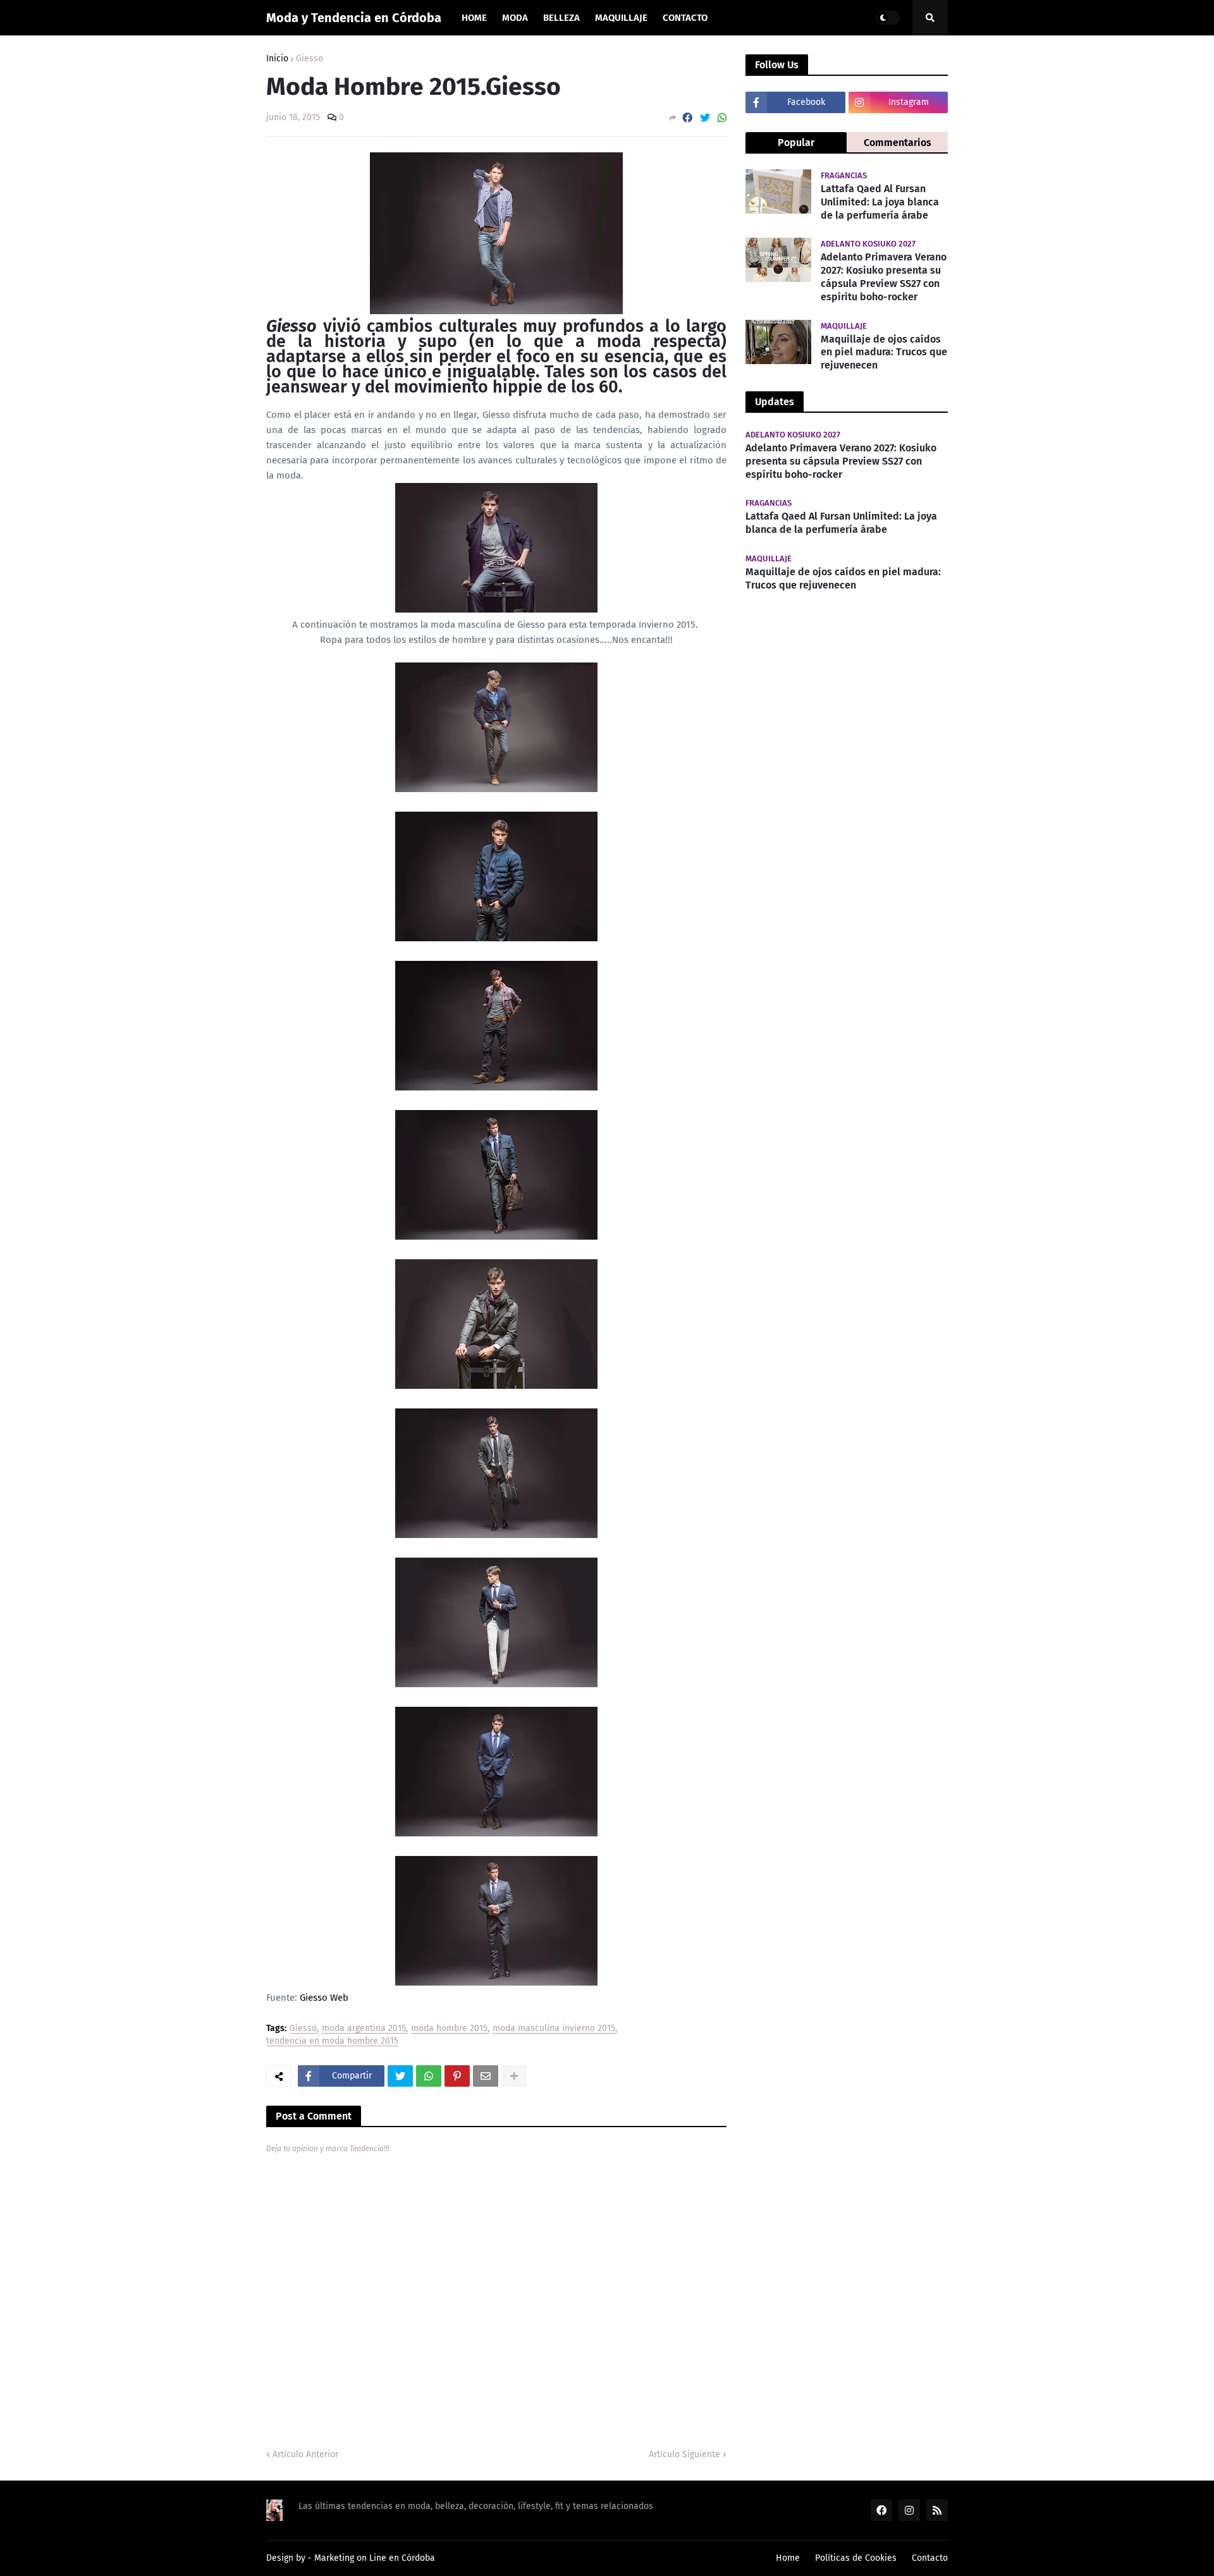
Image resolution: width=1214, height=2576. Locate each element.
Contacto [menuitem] (685, 18)
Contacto (930, 2558)
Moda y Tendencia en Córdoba (354, 18)
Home (788, 2558)
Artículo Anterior (305, 2454)
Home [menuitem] (474, 18)
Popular (796, 143)
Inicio (277, 59)
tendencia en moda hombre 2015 (332, 2042)
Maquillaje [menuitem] (621, 18)
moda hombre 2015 (449, 2029)
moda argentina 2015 (364, 2029)
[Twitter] (705, 118)
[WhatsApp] (722, 118)
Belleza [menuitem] (561, 18)
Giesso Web (323, 1998)
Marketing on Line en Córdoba (375, 2558)
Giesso (310, 59)
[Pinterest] (457, 2076)
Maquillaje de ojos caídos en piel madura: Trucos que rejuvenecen (884, 352)
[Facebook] (687, 118)
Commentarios (898, 143)
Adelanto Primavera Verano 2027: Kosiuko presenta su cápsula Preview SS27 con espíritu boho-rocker (884, 277)
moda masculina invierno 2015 (554, 2029)
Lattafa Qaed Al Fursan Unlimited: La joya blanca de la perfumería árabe (880, 202)
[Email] (486, 2076)
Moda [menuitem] (515, 18)
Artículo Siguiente (684, 2454)
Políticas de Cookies (856, 2558)
